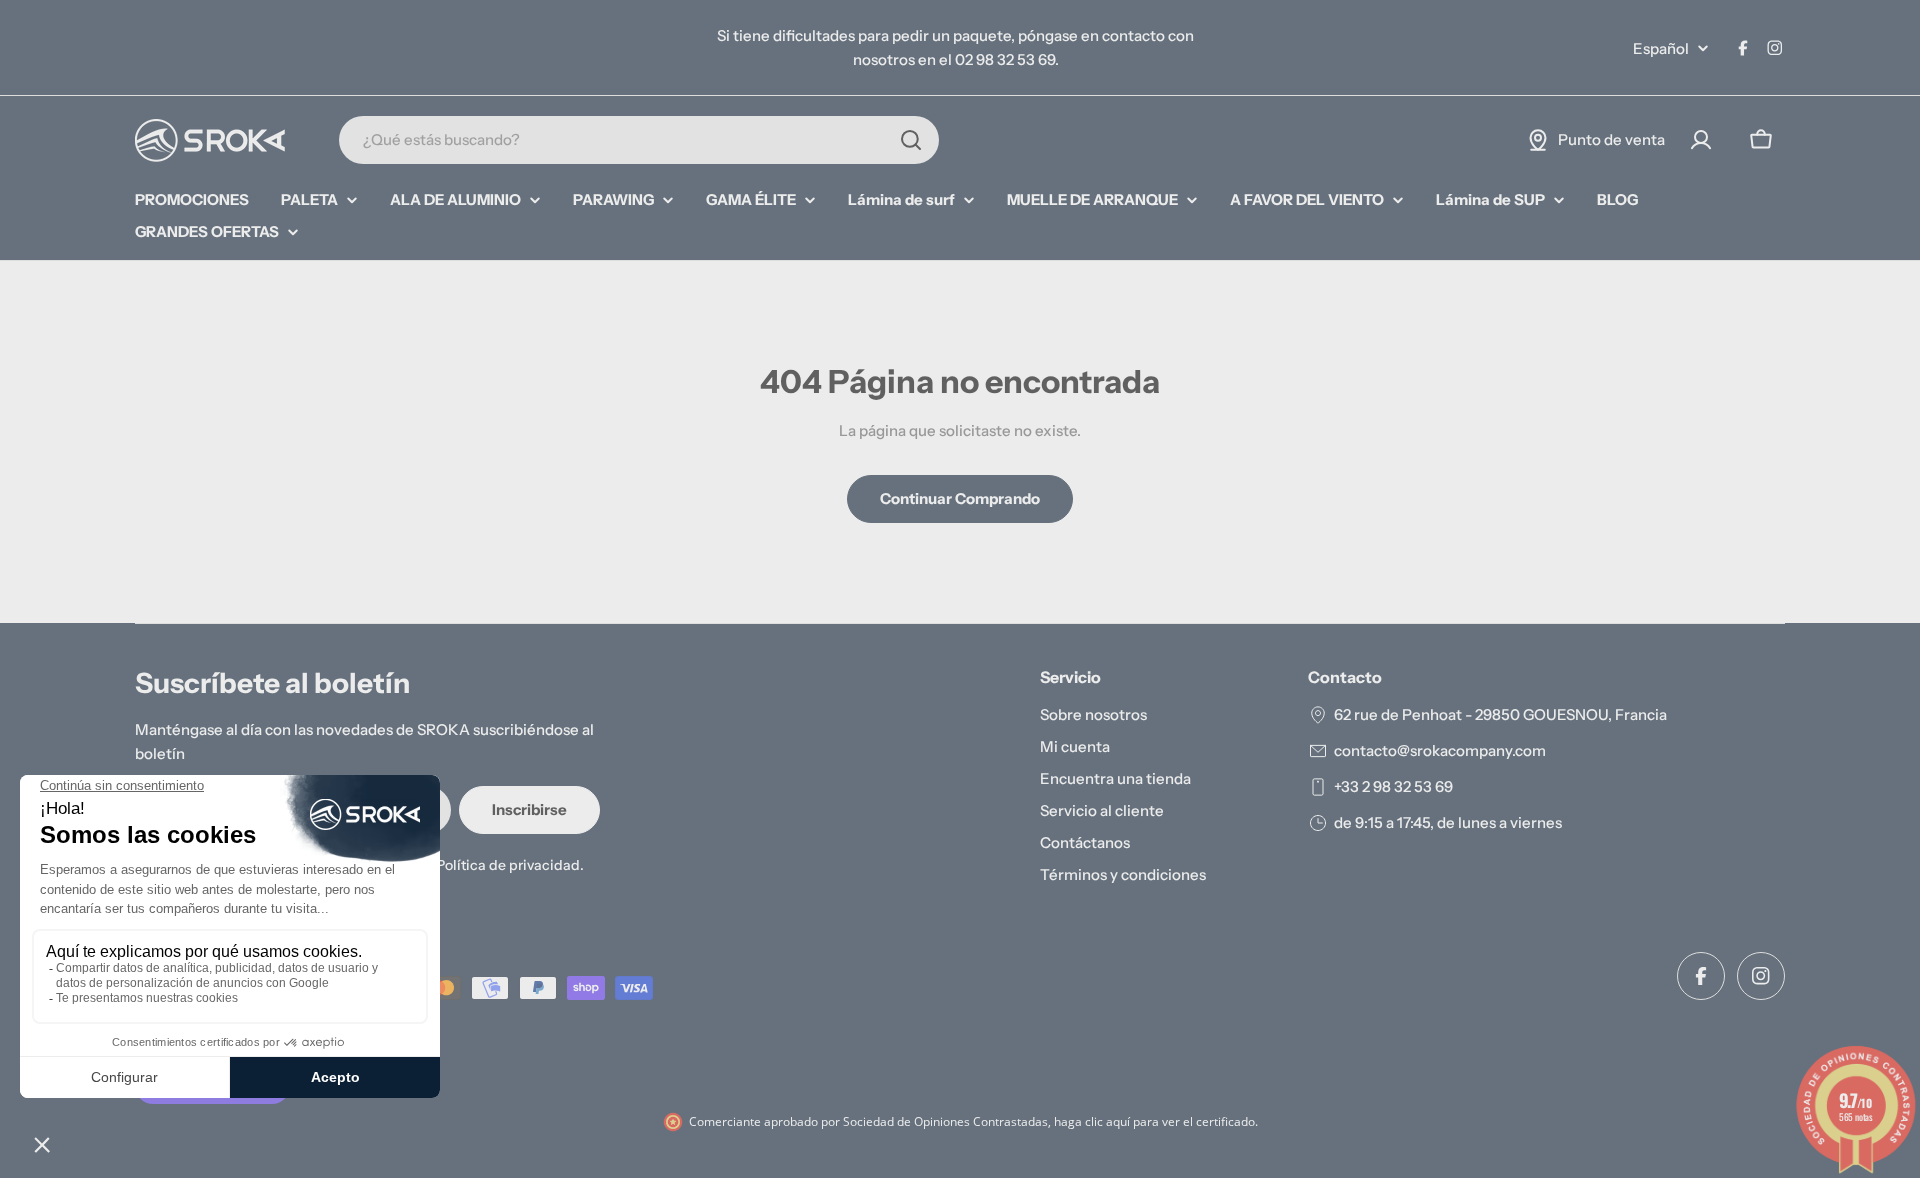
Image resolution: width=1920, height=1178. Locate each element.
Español (1661, 48)
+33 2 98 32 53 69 (1393, 786)
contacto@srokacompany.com (1440, 750)
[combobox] (639, 140)
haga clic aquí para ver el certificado (1154, 1121)
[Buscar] (911, 140)
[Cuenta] (1701, 140)
